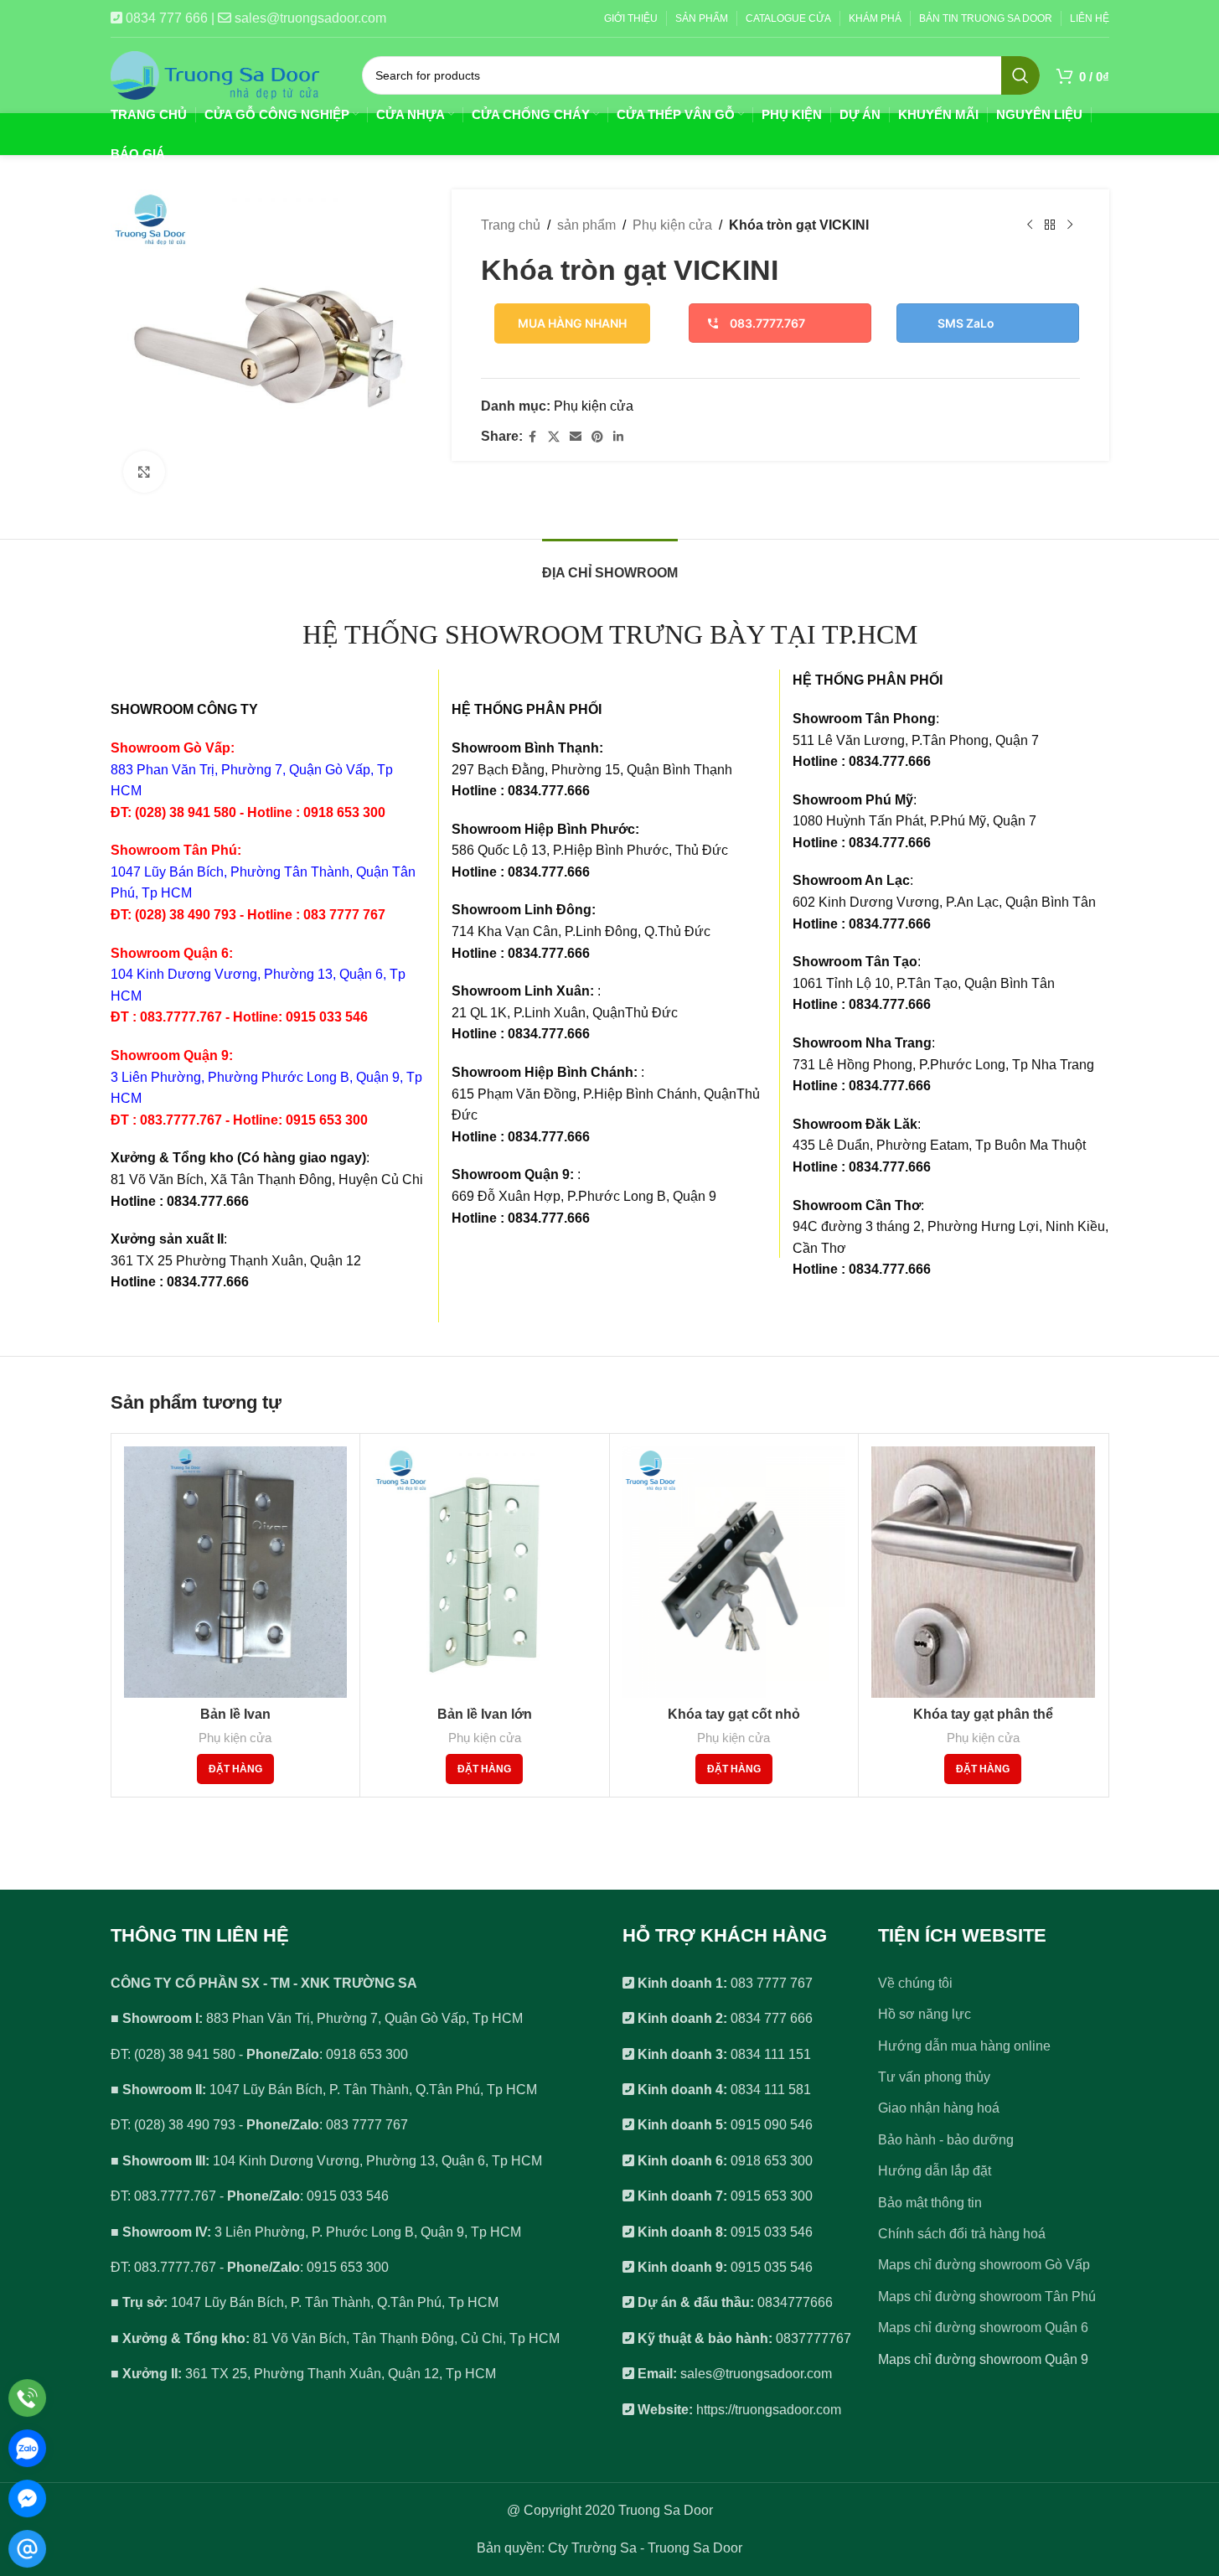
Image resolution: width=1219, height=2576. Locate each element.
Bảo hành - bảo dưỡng (946, 2140)
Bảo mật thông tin (930, 2203)
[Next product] (1070, 225)
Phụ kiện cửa (672, 225)
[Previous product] (1030, 225)
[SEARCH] (1020, 75)
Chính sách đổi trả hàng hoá (962, 2234)
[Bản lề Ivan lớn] (485, 1572)
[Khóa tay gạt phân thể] (983, 1572)
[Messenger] (27, 2498)
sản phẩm (586, 225)
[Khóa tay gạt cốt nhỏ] (734, 1572)
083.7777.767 (767, 323)
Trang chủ (511, 225)
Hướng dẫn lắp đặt (935, 2171)
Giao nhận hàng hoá (939, 2108)
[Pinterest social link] (597, 437)
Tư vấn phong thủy (934, 2077)
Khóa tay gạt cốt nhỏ (734, 1714)
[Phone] (27, 2398)
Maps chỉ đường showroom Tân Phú (987, 2297)
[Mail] (27, 2549)
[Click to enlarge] (144, 472)
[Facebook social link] (533, 437)
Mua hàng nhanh (572, 323)
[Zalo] (27, 2448)
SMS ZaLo (966, 323)
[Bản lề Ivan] (236, 1572)
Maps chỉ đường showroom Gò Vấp (984, 2265)
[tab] (610, 564)
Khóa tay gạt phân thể (983, 1714)
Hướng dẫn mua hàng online (964, 2046)
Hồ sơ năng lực (925, 2014)
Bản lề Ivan (235, 1714)
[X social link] (554, 437)
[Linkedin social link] (618, 437)
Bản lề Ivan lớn (485, 1714)
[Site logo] (215, 74)
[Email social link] (576, 437)
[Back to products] (1050, 225)
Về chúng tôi (915, 1983)
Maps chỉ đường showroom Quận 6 (983, 2328)
